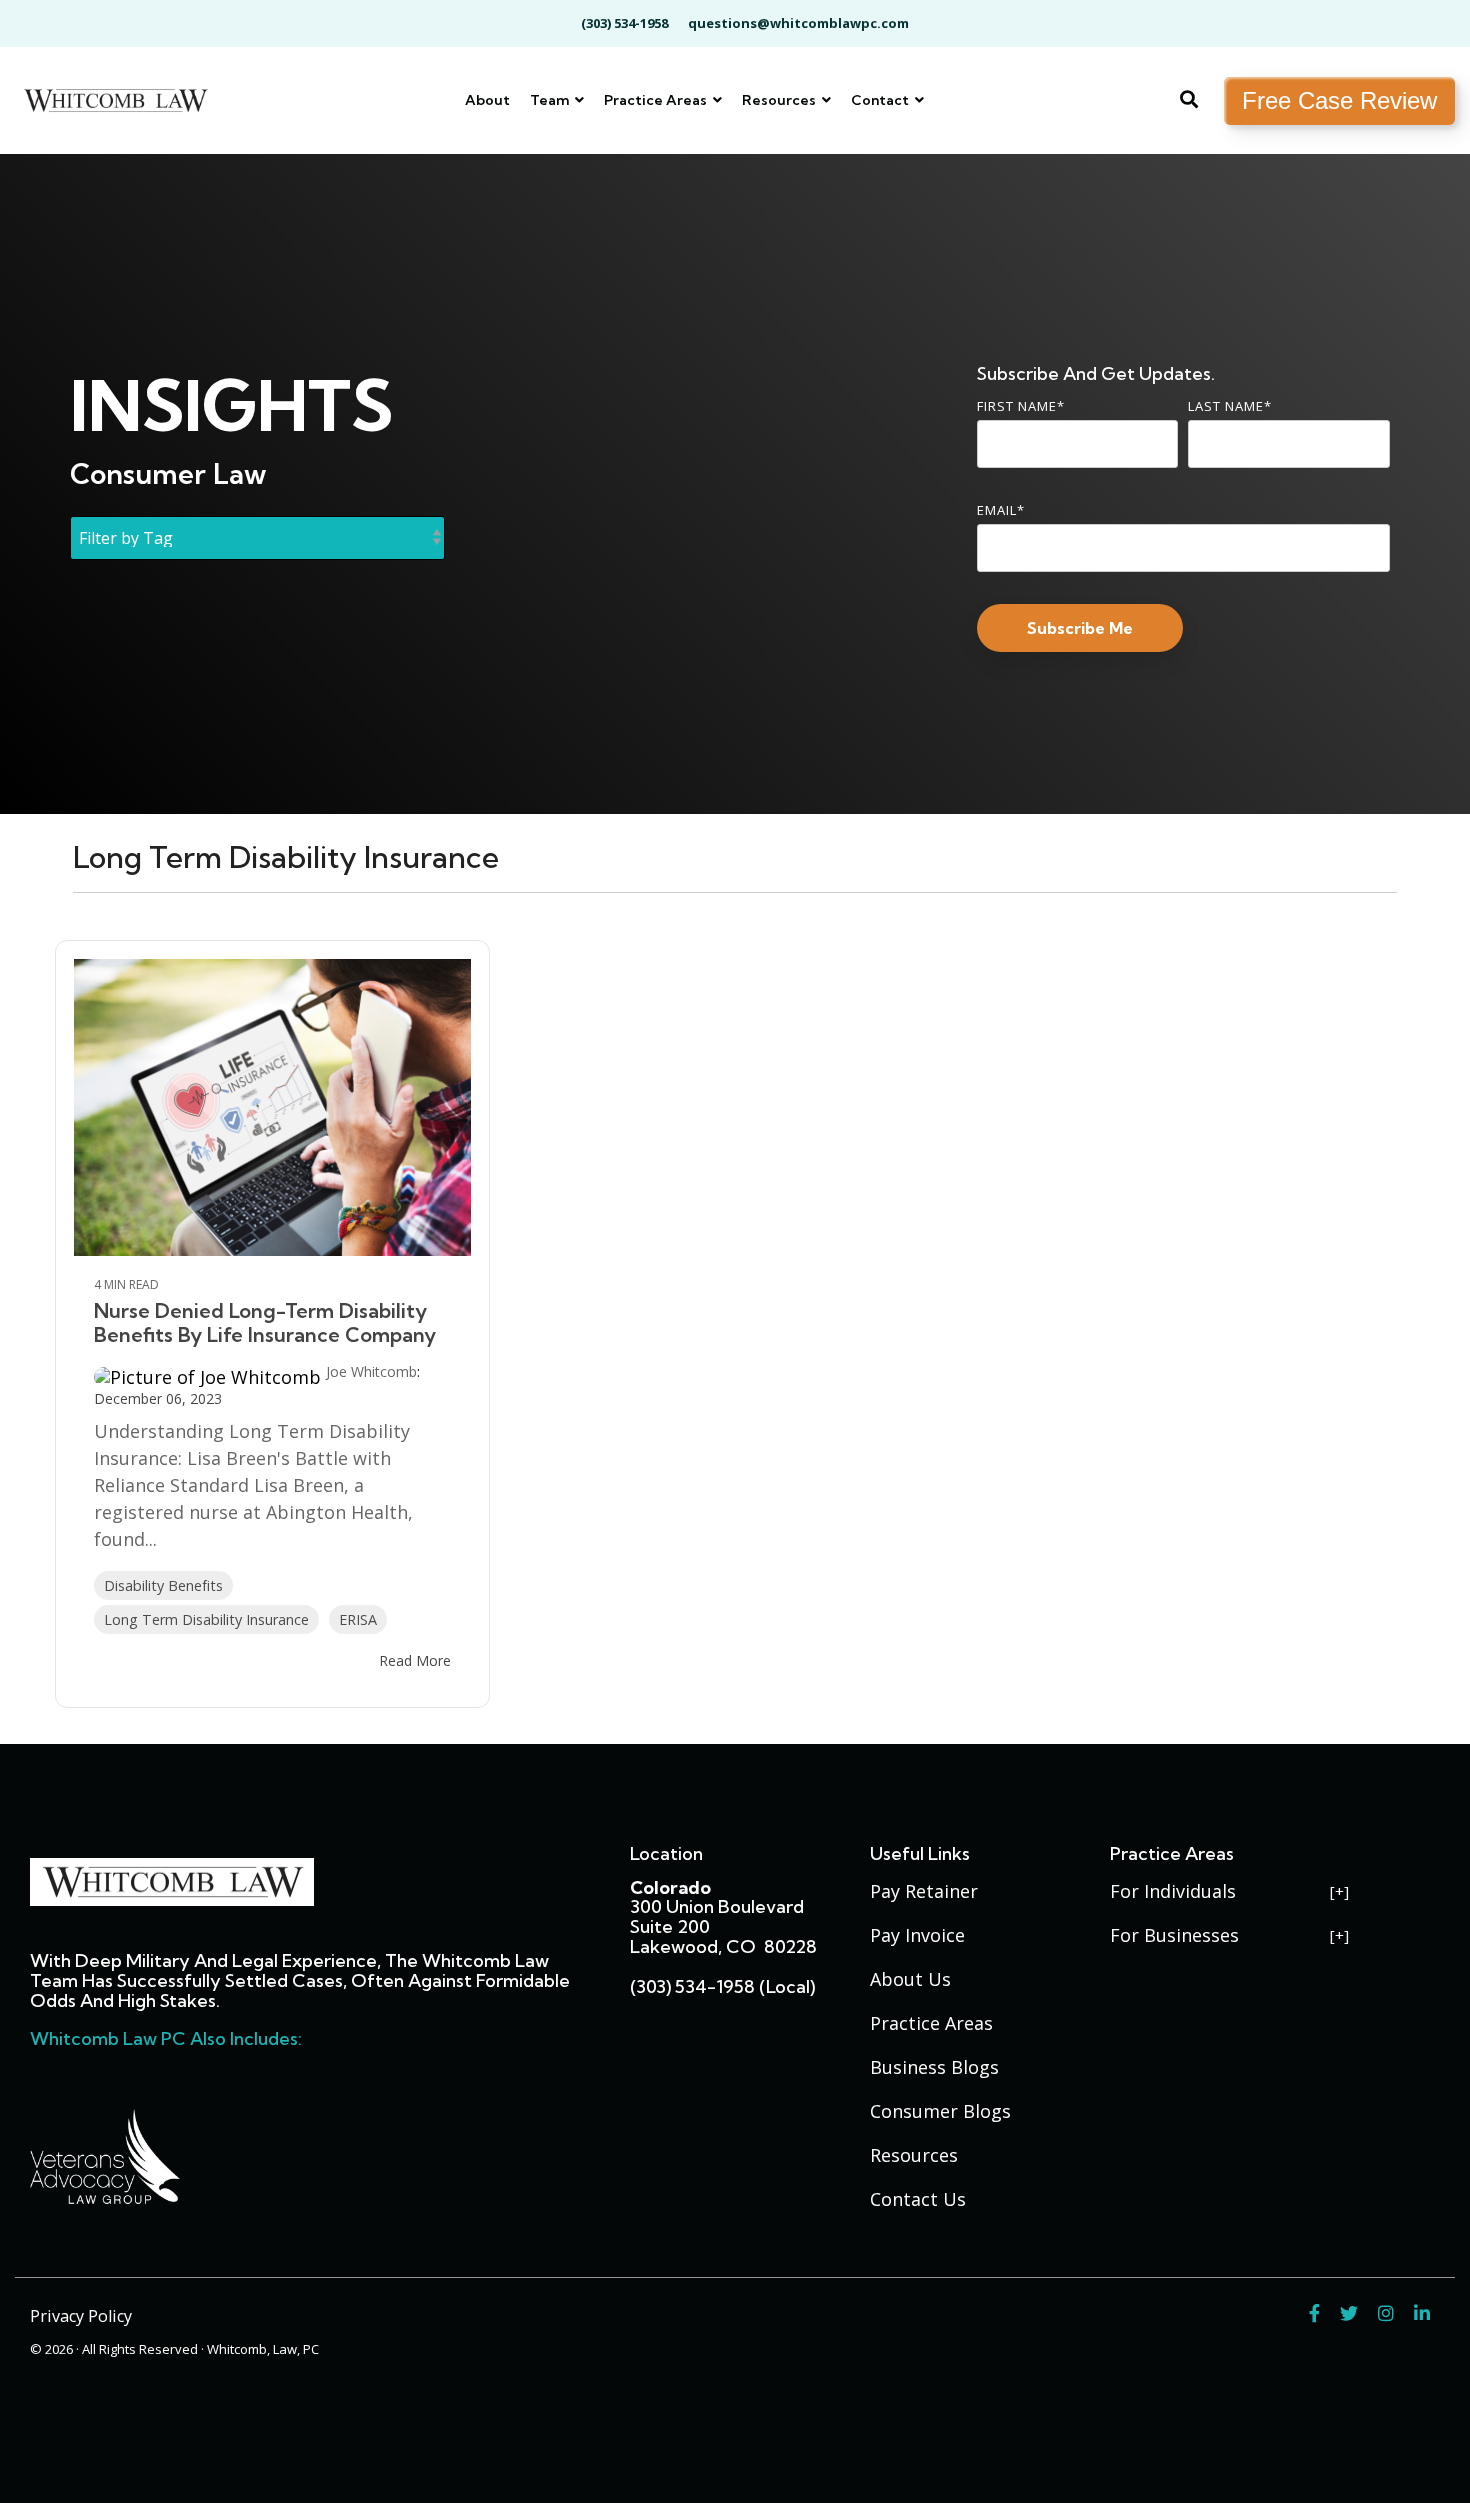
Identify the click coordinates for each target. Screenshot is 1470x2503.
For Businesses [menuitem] (1174, 1935)
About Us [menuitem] (910, 1979)
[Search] (1189, 101)
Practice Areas (657, 100)
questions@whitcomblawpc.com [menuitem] (798, 23)
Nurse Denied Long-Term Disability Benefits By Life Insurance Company (265, 1322)
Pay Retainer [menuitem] (924, 1891)
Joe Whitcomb (371, 1371)
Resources (780, 100)
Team (551, 100)
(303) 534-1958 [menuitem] (624, 23)
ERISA (358, 1619)
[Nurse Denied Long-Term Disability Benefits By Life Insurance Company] (272, 1107)
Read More (415, 1661)
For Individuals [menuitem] (1173, 1891)
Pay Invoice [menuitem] (917, 1935)
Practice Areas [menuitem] (931, 2023)
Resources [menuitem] (914, 2155)
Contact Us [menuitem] (918, 2199)
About (487, 100)
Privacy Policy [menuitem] (81, 2316)
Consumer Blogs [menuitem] (940, 2111)
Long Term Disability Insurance (206, 1619)
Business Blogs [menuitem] (934, 2067)
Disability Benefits (163, 1585)
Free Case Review (1339, 100)
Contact (881, 100)
